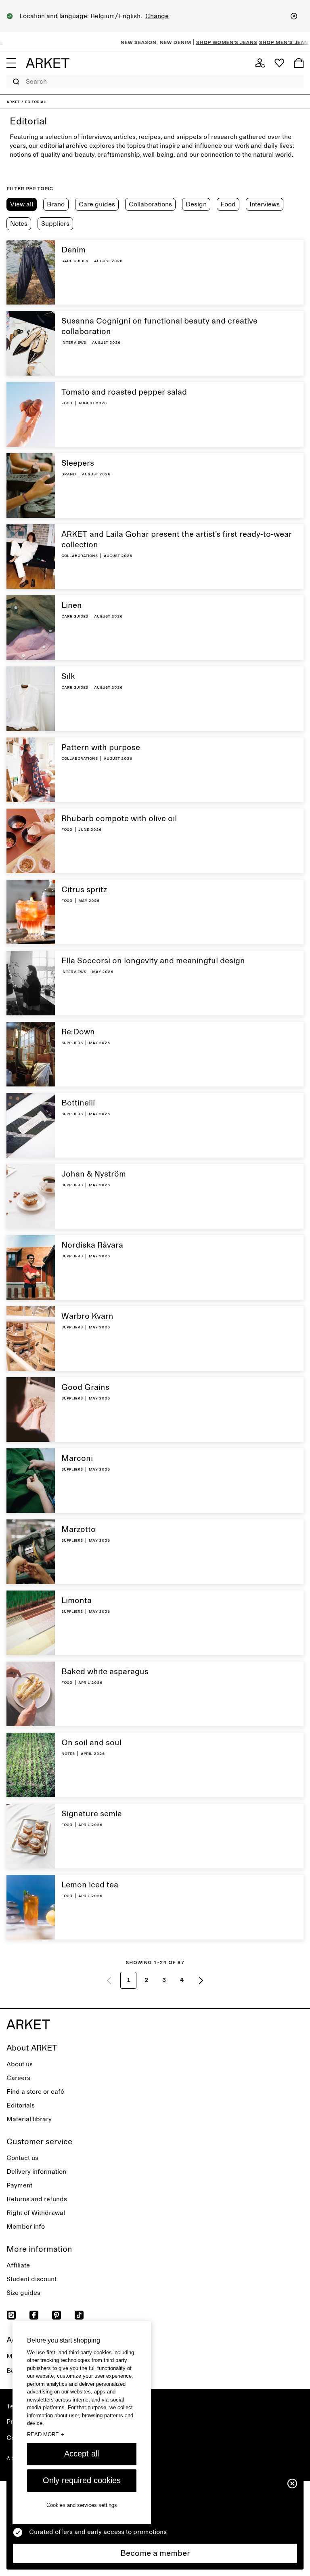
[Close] (294, 16)
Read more (46, 2434)
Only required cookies (82, 2480)
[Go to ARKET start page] (48, 63)
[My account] (260, 63)
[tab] (22, 204)
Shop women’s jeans (205, 42)
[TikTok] (79, 2315)
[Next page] (201, 1980)
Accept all (82, 2454)
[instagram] (11, 2315)
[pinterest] (57, 2315)
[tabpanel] (155, 1118)
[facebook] (34, 2315)
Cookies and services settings (82, 2505)
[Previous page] (109, 1980)
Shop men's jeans (263, 42)
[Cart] (299, 63)
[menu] (11, 63)
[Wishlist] (279, 63)
